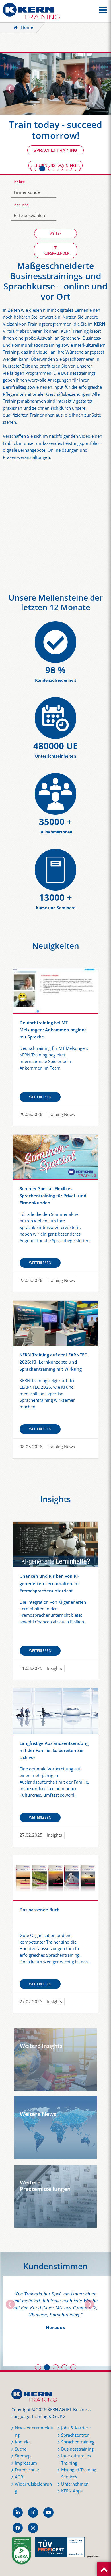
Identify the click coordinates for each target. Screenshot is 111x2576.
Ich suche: (21, 205)
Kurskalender (55, 253)
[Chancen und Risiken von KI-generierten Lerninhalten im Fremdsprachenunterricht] (55, 1544)
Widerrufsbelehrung (33, 2488)
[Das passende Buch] (55, 1878)
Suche (21, 2449)
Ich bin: (19, 182)
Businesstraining (77, 2449)
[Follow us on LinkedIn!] (18, 2512)
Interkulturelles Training (76, 2459)
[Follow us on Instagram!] (33, 2528)
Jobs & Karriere (76, 2428)
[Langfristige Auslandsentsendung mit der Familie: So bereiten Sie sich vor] (55, 1711)
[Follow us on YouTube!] (48, 2512)
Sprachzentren (75, 2435)
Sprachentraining (55, 150)
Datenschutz (27, 2470)
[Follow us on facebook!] (18, 2528)
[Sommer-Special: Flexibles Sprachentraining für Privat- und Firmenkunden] (55, 1157)
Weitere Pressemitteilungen (45, 2186)
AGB (19, 2477)
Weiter (55, 233)
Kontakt (22, 2442)
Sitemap (23, 2456)
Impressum (26, 2463)
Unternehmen (75, 2484)
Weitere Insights (41, 2046)
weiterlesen (40, 1097)
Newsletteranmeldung (34, 2431)
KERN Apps (72, 2491)
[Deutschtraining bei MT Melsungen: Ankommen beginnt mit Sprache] (55, 991)
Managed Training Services (79, 2473)
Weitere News (38, 2114)
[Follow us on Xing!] (33, 2512)
